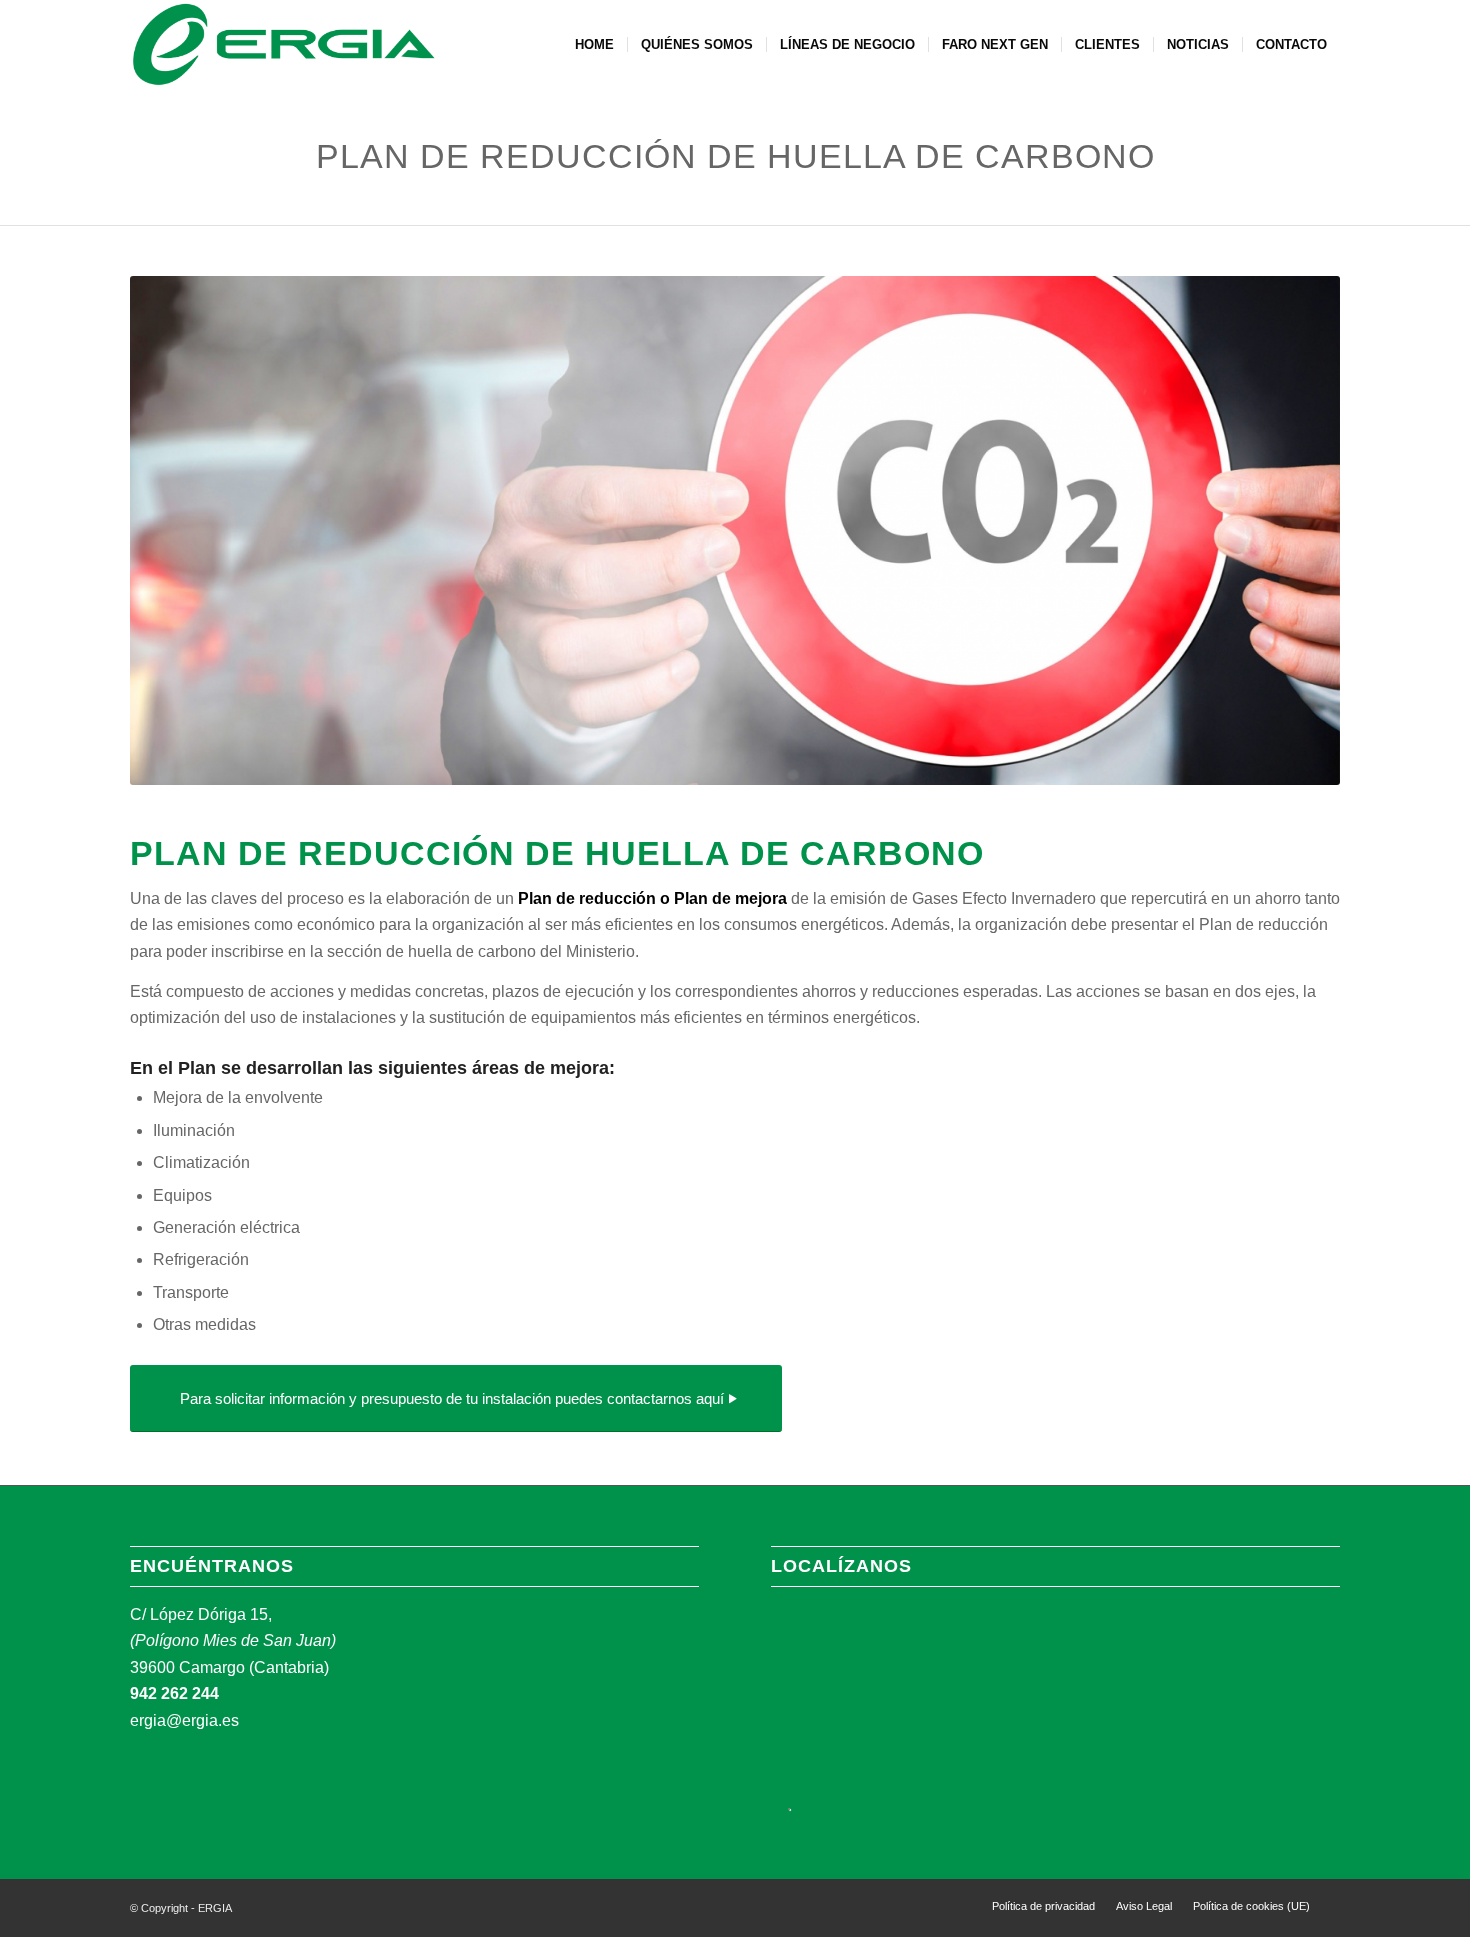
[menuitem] (594, 45)
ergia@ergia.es (184, 1720)
